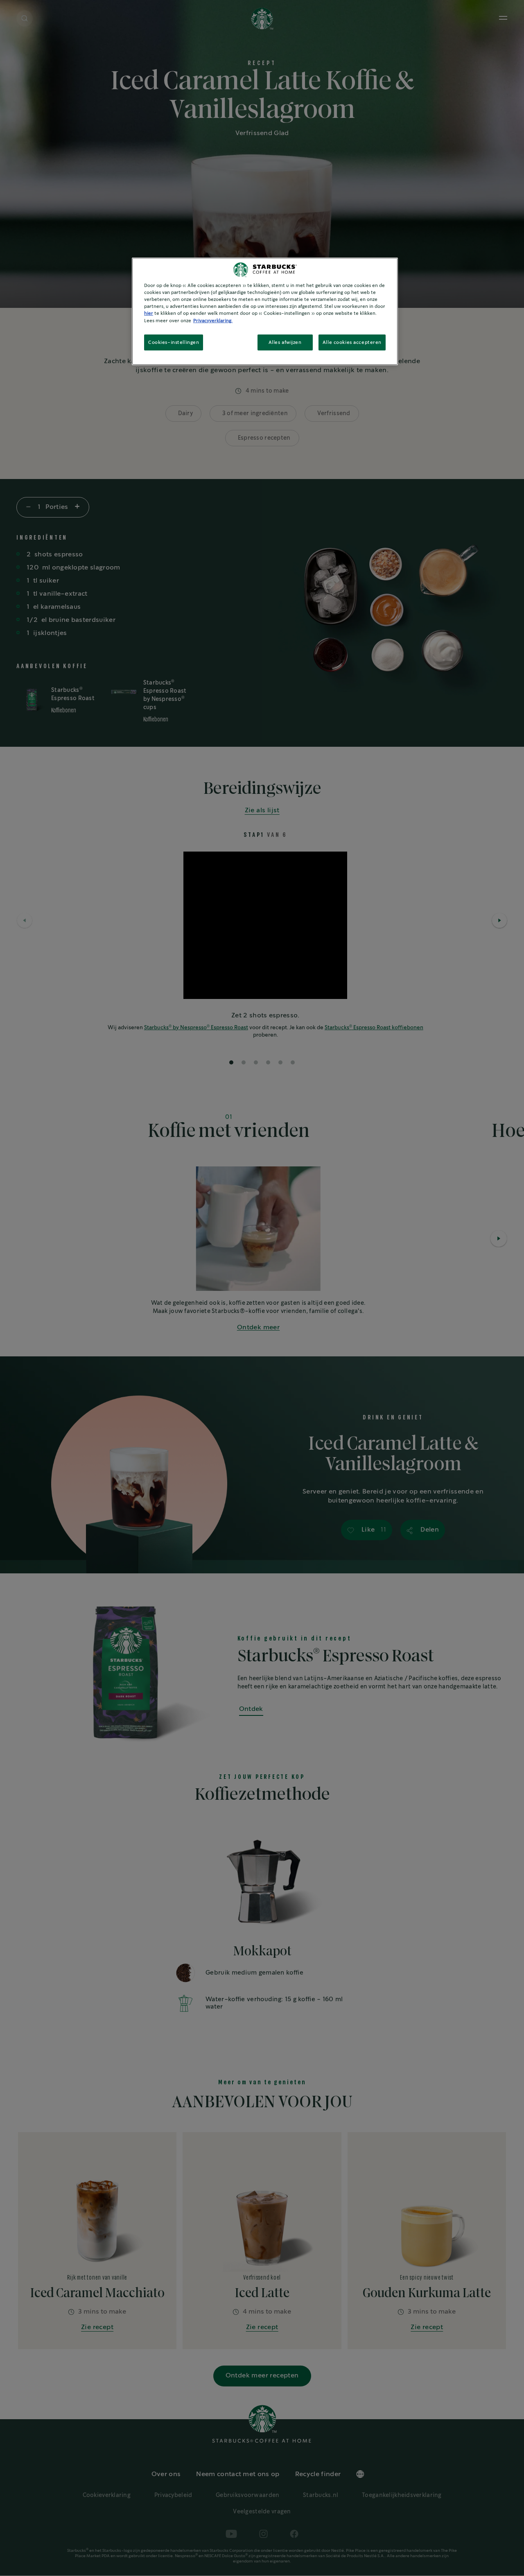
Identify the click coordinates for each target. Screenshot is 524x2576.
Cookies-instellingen (174, 342)
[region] (265, 311)
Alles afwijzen (285, 342)
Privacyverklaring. (213, 321)
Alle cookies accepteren (352, 342)
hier (149, 313)
